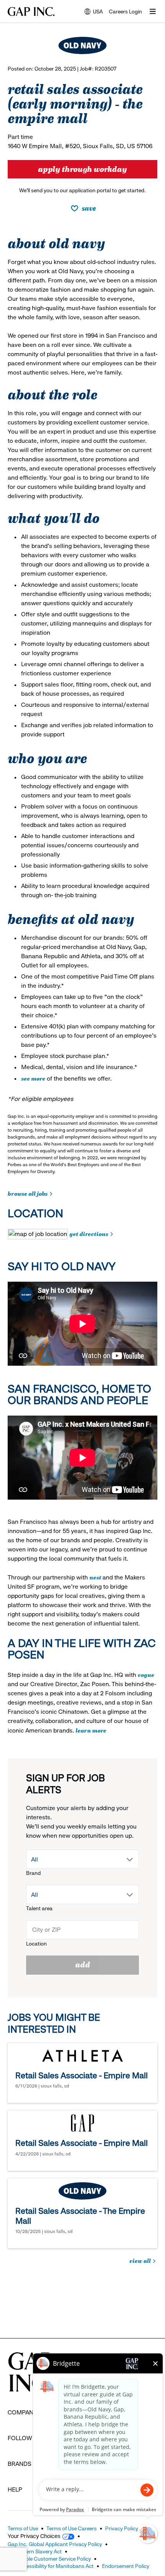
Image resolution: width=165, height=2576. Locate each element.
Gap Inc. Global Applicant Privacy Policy (55, 2544)
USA (94, 12)
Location (36, 1944)
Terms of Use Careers (72, 2528)
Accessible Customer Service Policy (49, 2559)
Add (83, 1964)
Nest (96, 1577)
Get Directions (89, 1234)
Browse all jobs (28, 1193)
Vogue (146, 1674)
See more (33, 1078)
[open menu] (153, 12)
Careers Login (125, 12)
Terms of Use (23, 2528)
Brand (33, 1873)
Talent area (39, 1908)
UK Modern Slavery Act (35, 2551)
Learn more (91, 1730)
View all (79, 2261)
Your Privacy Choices (34, 2536)
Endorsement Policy (126, 2566)
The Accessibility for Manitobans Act (51, 2566)
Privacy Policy (122, 2528)
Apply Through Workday (82, 168)
